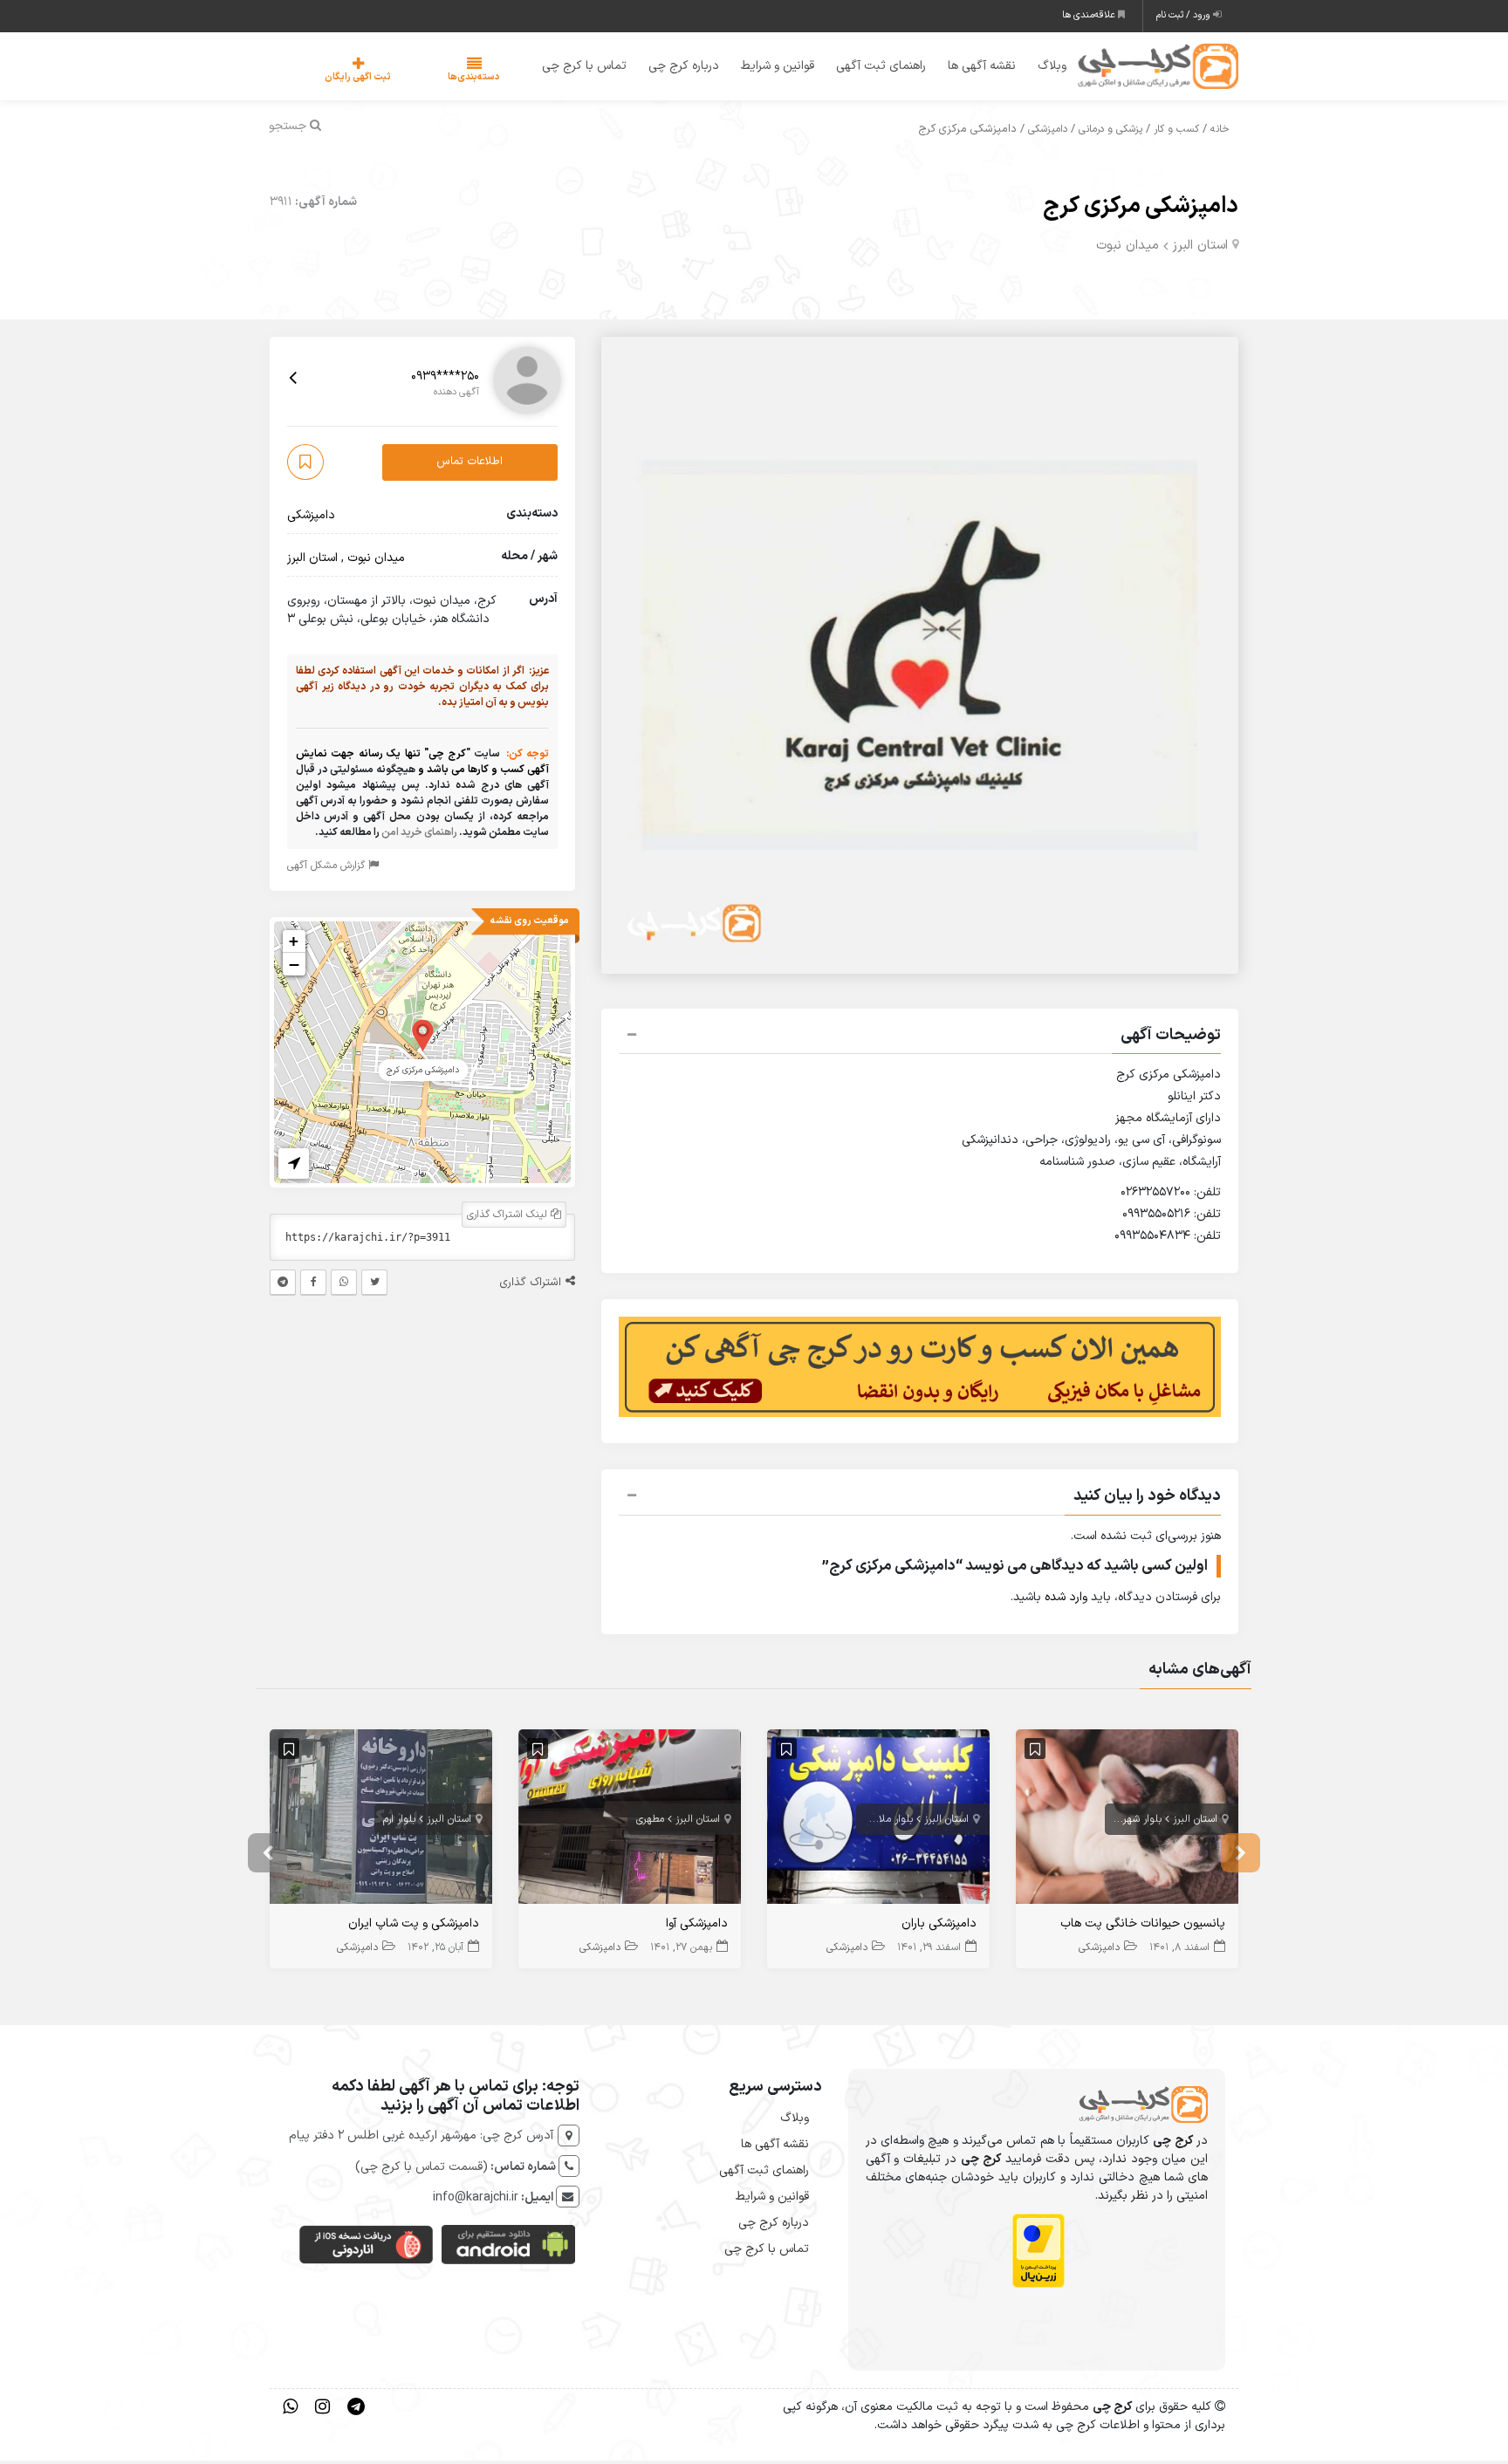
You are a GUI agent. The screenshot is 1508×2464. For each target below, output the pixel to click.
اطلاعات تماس (470, 465)
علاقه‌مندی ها (1090, 15)
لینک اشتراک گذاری (509, 1217)
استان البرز (1200, 248)
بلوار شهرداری (1134, 1822)
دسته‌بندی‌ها (422, 79)
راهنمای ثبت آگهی (870, 68)
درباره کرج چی (672, 68)
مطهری (650, 1822)
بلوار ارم (399, 1822)
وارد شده (1066, 1601)
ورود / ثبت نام (1185, 15)
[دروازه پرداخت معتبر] (1038, 2254)
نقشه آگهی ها (970, 68)
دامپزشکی (1048, 133)
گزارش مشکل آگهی (328, 868)
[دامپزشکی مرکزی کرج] (423, 1037)
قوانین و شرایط (766, 68)
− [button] (294, 967)
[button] (920, 1040)
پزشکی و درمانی (1110, 133)
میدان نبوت (1128, 248)
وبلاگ (1041, 68)
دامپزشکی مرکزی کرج (1141, 209)
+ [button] (294, 944)
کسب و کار (1176, 133)
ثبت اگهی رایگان (340, 79)
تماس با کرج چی (573, 68)
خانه (1220, 133)
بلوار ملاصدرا (886, 1822)
